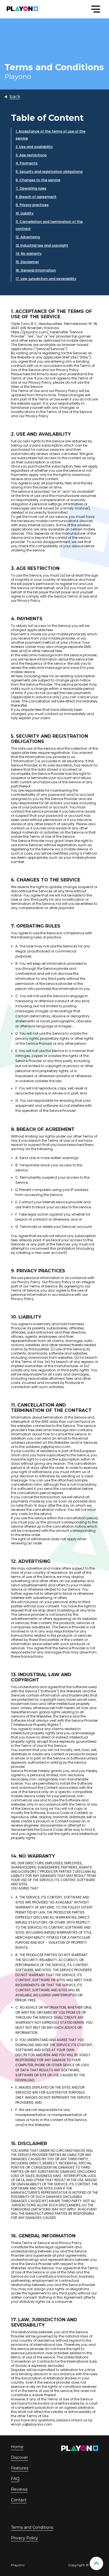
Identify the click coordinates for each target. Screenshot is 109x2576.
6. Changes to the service (38, 180)
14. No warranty (29, 253)
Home (17, 2447)
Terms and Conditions (32, 2527)
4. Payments (27, 163)
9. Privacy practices (32, 205)
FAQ (15, 2479)
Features (20, 2468)
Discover (19, 2457)
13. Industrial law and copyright (42, 245)
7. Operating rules (31, 188)
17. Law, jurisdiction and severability (46, 279)
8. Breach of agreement (36, 197)
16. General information (36, 270)
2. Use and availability (34, 147)
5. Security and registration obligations (49, 172)
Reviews (19, 2489)
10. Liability (25, 213)
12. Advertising (28, 237)
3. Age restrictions (31, 155)
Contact (19, 2500)
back (15, 97)
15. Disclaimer (27, 262)
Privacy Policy (24, 2538)
